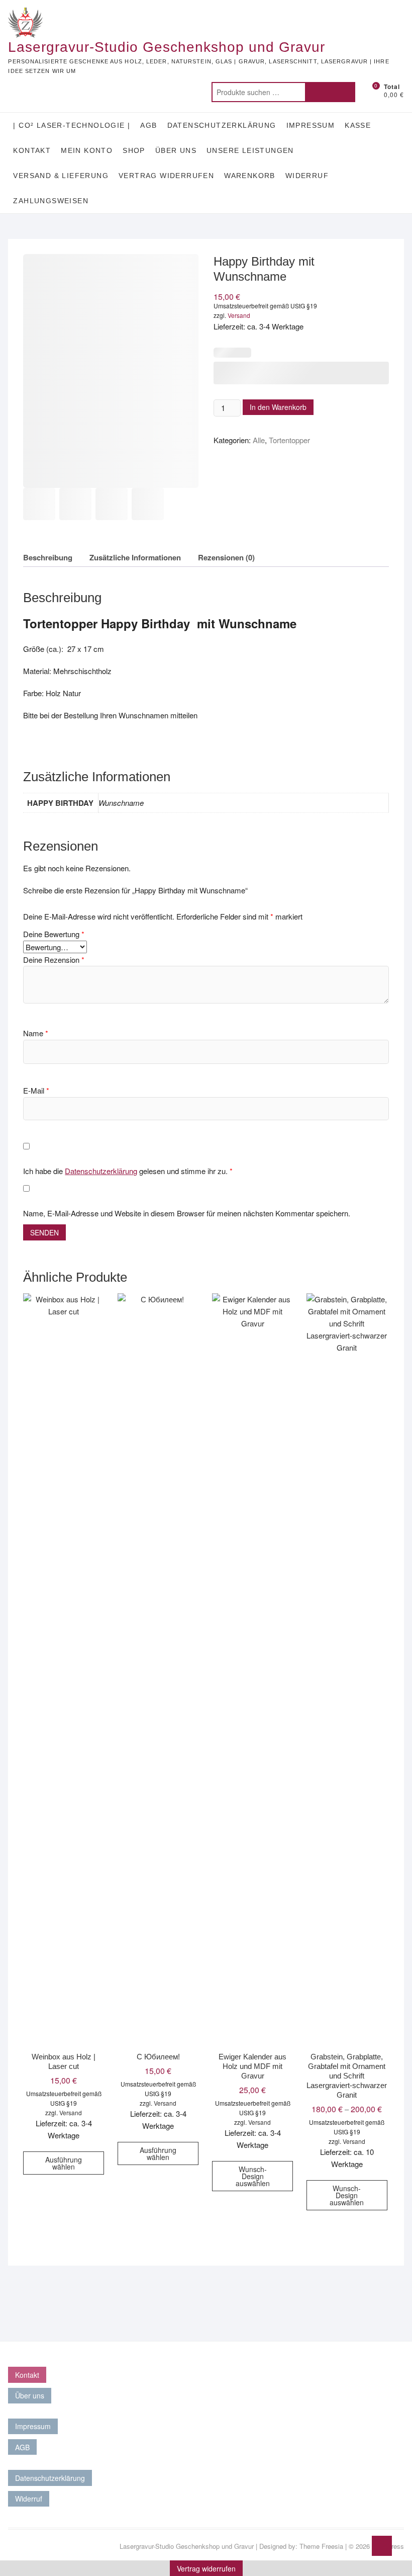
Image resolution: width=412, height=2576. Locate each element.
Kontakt (32, 150)
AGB (148, 125)
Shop (134, 150)
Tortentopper (289, 440)
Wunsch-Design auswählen (253, 2176)
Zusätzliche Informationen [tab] (135, 557)
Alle (259, 440)
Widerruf (307, 176)
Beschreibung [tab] (48, 557)
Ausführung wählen (64, 2163)
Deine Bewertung (54, 934)
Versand (239, 315)
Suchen (330, 92)
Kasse (358, 125)
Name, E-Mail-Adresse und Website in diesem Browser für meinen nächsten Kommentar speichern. (187, 1213)
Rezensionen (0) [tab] (226, 557)
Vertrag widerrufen (166, 176)
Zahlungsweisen (51, 201)
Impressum (311, 125)
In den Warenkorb (278, 407)
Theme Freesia (321, 2546)
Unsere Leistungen (250, 150)
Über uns (176, 150)
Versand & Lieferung (61, 176)
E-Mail (36, 1090)
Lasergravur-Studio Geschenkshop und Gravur (167, 47)
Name (36, 1033)
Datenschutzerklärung (222, 125)
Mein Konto (87, 150)
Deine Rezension (54, 960)
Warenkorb (250, 176)
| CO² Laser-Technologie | (72, 125)
